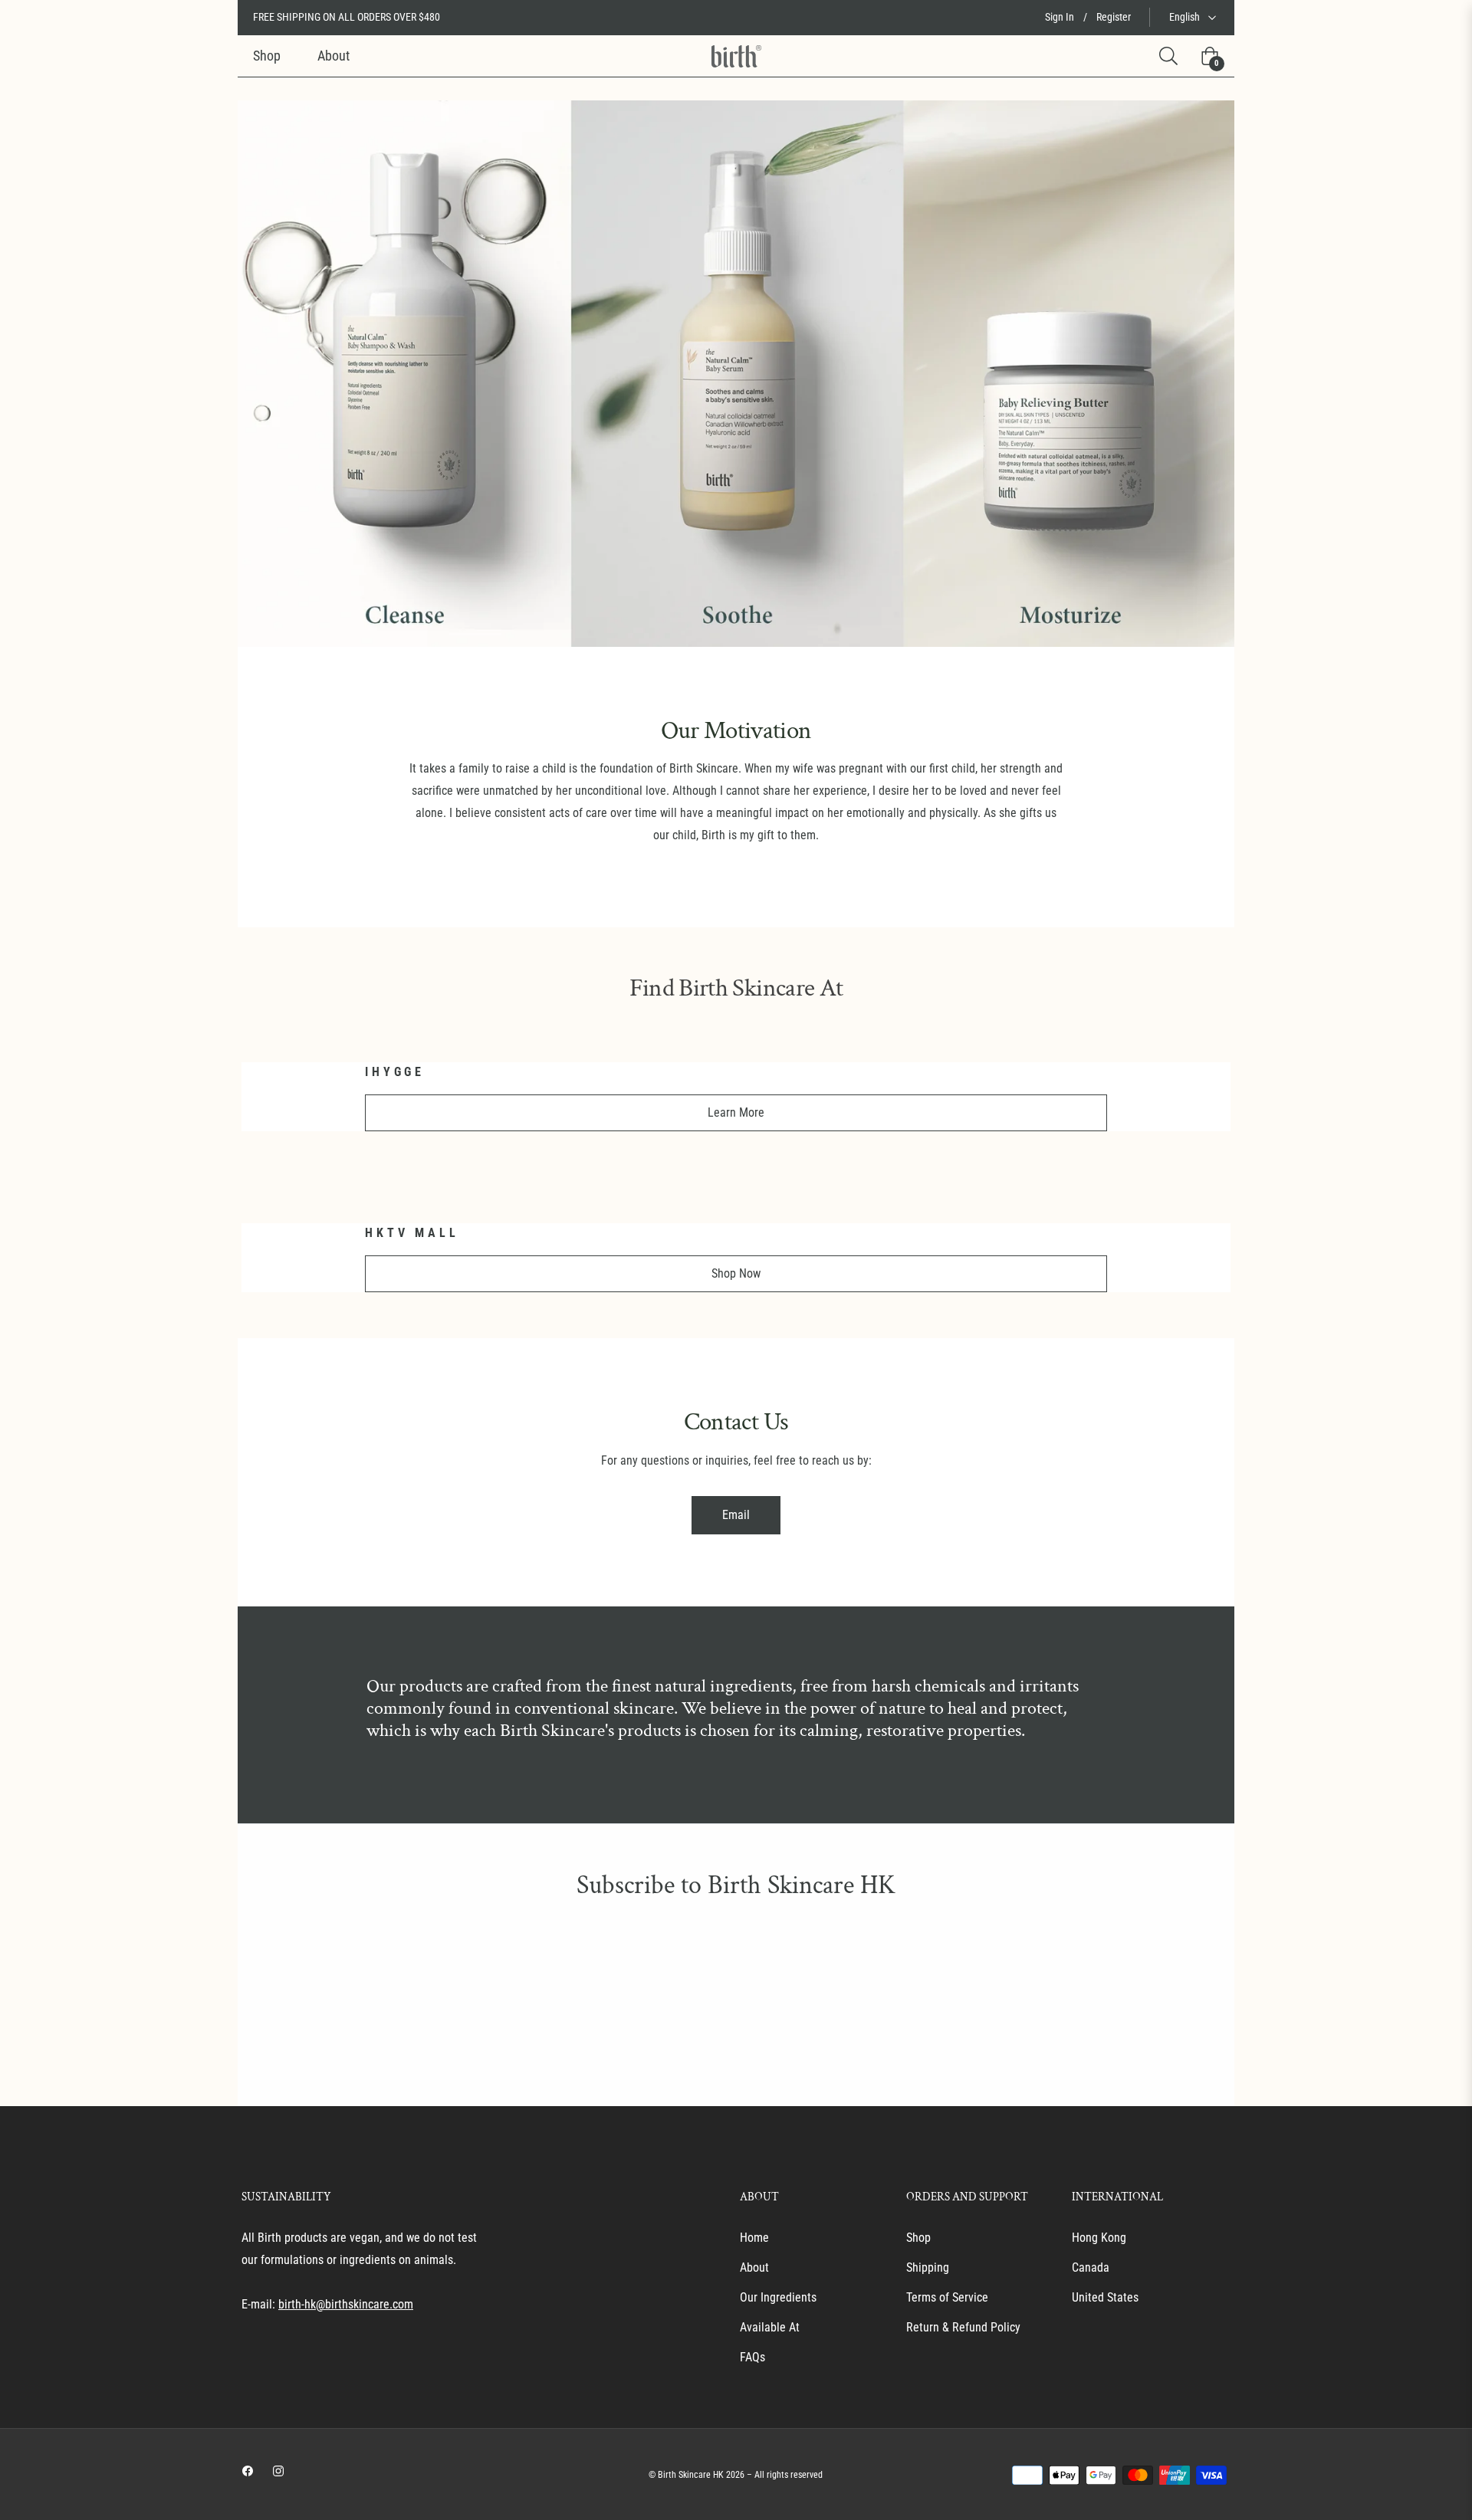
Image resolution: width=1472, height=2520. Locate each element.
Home (754, 2238)
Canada (1091, 2267)
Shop (918, 2238)
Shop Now (736, 1273)
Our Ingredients (778, 2297)
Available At (770, 2327)
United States (1105, 2297)
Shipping (928, 2267)
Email (736, 1515)
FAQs (752, 2357)
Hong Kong (1099, 2238)
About (754, 2267)
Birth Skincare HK (691, 2475)
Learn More (736, 1112)
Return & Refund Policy (963, 2327)
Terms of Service (947, 2297)
